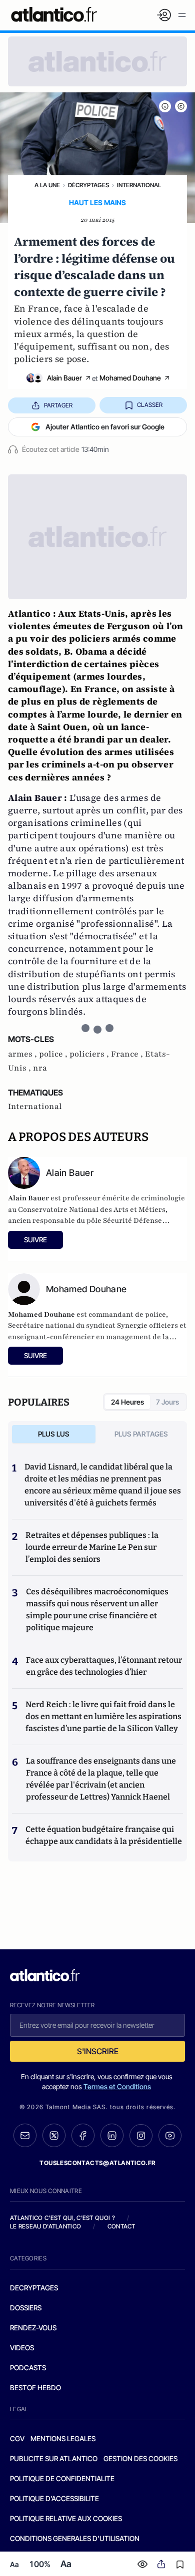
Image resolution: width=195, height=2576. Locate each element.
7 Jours (167, 1402)
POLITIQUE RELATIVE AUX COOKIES (66, 2518)
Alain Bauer (64, 378)
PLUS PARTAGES (141, 1434)
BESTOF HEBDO (35, 2388)
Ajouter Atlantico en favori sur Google (105, 427)
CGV (17, 2438)
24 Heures (127, 1402)
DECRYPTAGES (34, 2288)
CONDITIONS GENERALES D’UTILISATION (75, 2538)
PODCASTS (28, 2368)
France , (128, 1054)
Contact (121, 2226)
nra (40, 1068)
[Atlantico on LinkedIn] (112, 2135)
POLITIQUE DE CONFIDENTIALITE (62, 2478)
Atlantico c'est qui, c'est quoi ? (62, 2218)
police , (54, 1054)
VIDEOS (22, 2348)
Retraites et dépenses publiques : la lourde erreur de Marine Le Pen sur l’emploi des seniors (92, 1547)
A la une (47, 185)
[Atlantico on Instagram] (141, 2136)
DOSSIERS (26, 2308)
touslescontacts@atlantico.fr (97, 2163)
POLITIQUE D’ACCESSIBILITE (54, 2498)
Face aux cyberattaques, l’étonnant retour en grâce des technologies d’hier (104, 1666)
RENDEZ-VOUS (33, 2328)
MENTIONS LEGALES (63, 2438)
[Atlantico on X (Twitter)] (54, 2135)
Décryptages (88, 185)
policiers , (90, 1054)
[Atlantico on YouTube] (170, 2136)
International (139, 185)
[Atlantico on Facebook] (83, 2135)
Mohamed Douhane (130, 378)
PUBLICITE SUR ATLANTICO (54, 2458)
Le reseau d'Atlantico (45, 2226)
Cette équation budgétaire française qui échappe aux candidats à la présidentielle (104, 1835)
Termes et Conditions (117, 2086)
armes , (23, 1054)
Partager (58, 405)
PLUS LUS (54, 1434)
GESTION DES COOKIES (140, 2458)
